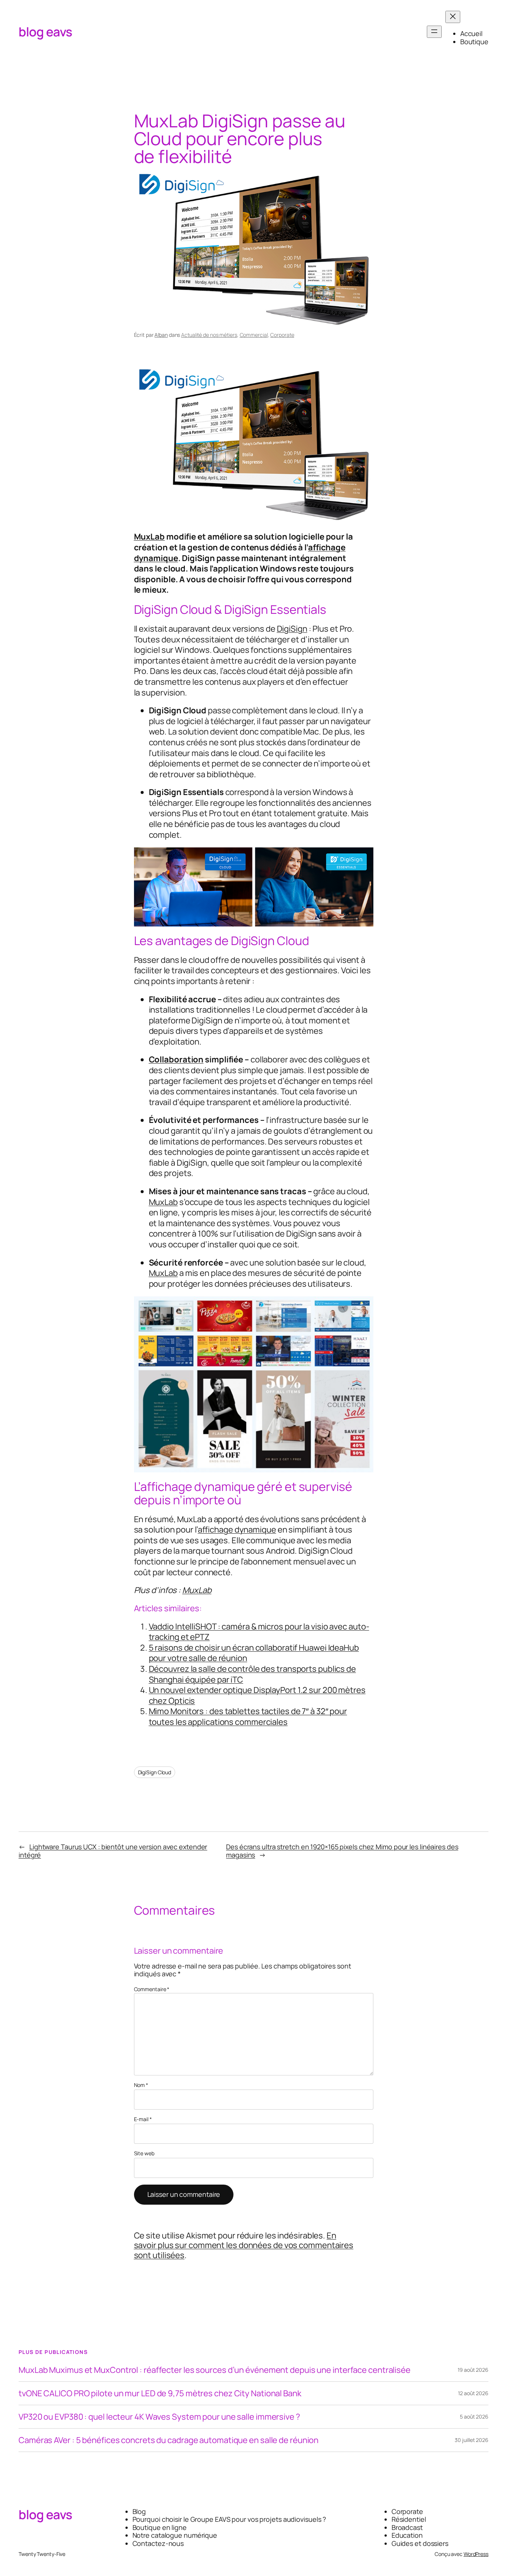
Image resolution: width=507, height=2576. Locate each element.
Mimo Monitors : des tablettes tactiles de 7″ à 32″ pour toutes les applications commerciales (248, 1717)
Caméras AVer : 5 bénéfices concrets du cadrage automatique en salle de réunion (169, 2440)
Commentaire (152, 1989)
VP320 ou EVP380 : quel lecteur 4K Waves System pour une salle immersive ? (159, 2417)
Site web (144, 2154)
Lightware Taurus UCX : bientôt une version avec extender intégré (113, 1851)
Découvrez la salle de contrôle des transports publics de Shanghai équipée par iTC (252, 1674)
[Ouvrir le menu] (434, 32)
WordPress (476, 2554)
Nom (141, 2085)
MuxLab (149, 537)
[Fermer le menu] (453, 17)
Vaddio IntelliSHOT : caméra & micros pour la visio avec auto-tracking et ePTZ (259, 1632)
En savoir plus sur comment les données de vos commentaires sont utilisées (244, 2245)
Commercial (254, 335)
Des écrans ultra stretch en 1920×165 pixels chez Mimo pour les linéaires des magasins (342, 1851)
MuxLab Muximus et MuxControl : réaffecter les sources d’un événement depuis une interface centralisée (215, 2370)
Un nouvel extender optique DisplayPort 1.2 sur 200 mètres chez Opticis (257, 1695)
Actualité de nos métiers (209, 335)
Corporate (282, 335)
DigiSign (292, 629)
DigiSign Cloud (155, 1772)
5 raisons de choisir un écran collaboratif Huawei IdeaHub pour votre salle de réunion (254, 1653)
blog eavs (45, 32)
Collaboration (176, 1059)
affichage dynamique (237, 1530)
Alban (161, 335)
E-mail (143, 2119)
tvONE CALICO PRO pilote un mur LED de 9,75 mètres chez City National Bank (160, 2393)
